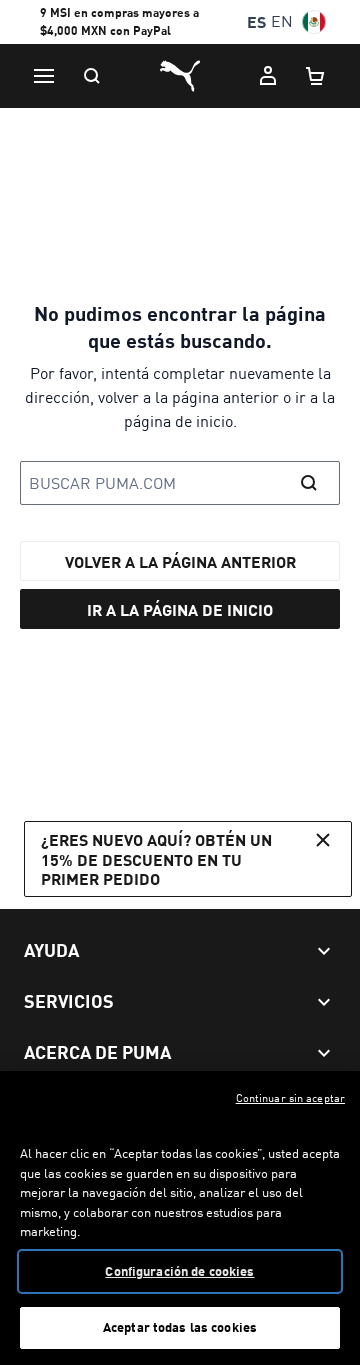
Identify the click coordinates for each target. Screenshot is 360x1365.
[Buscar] (92, 76)
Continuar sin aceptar (290, 1098)
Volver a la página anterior (180, 561)
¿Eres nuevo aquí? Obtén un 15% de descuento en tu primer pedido (156, 858)
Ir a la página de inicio (180, 609)
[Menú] (44, 76)
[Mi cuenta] (268, 76)
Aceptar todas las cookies (180, 1327)
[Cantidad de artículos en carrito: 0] (316, 76)
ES (256, 21)
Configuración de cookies (179, 1271)
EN (282, 21)
